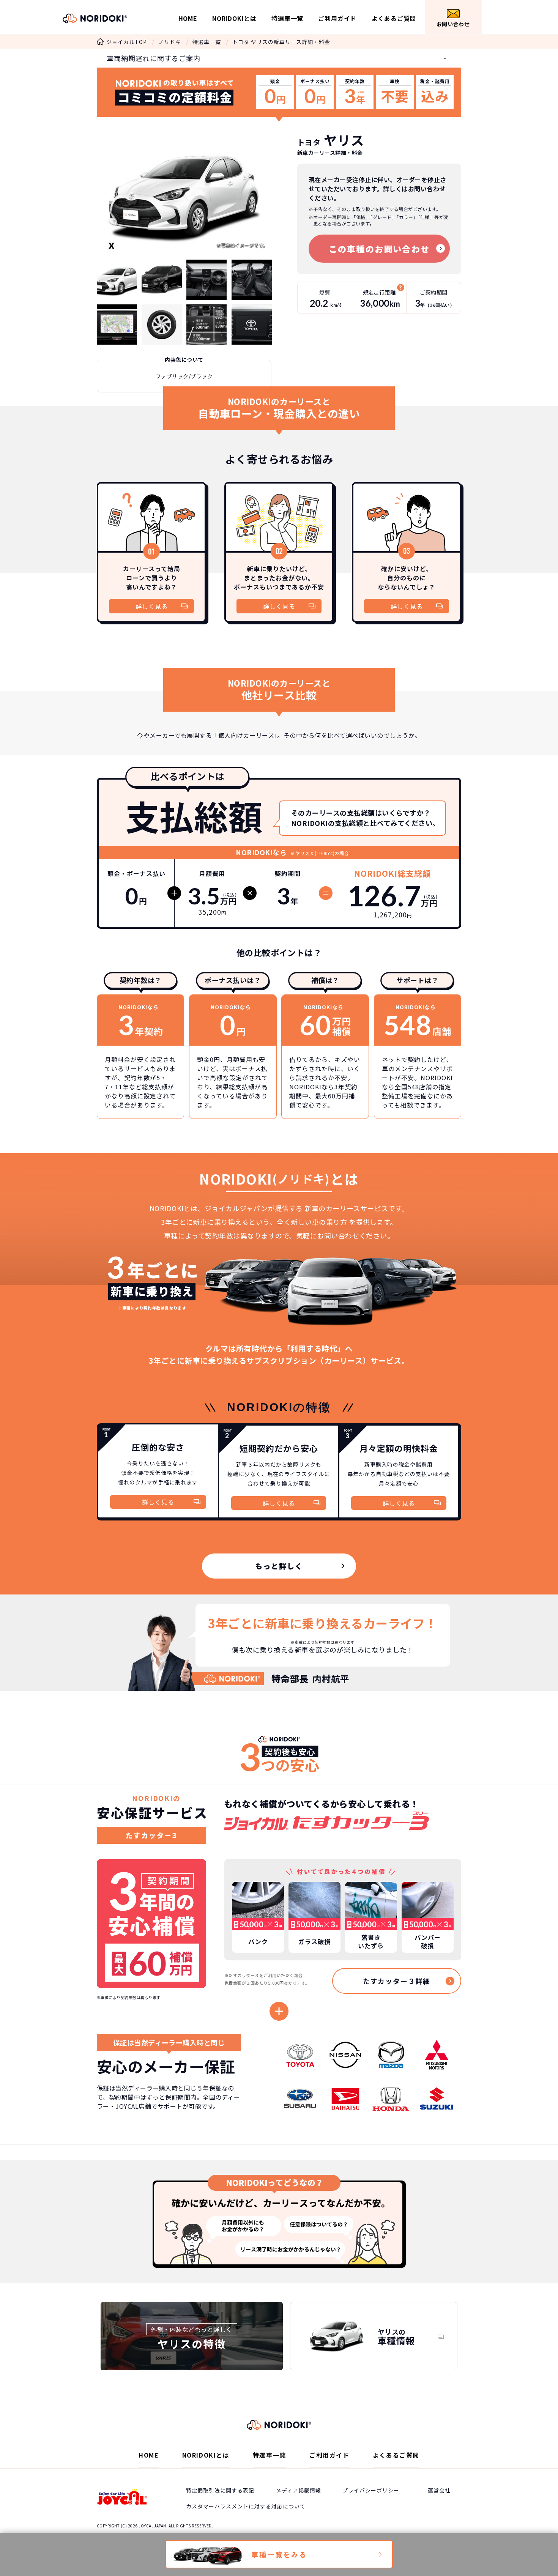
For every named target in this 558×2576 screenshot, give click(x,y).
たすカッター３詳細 (397, 1981)
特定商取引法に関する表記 (220, 2490)
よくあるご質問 (394, 18)
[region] (279, 1763)
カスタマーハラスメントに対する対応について (246, 2506)
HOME (188, 18)
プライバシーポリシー (371, 2490)
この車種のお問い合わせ (379, 249)
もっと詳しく (279, 1566)
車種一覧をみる (279, 2554)
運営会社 (439, 2490)
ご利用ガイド (337, 18)
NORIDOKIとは (234, 18)
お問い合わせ (453, 24)
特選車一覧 (287, 18)
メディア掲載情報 (299, 2490)
